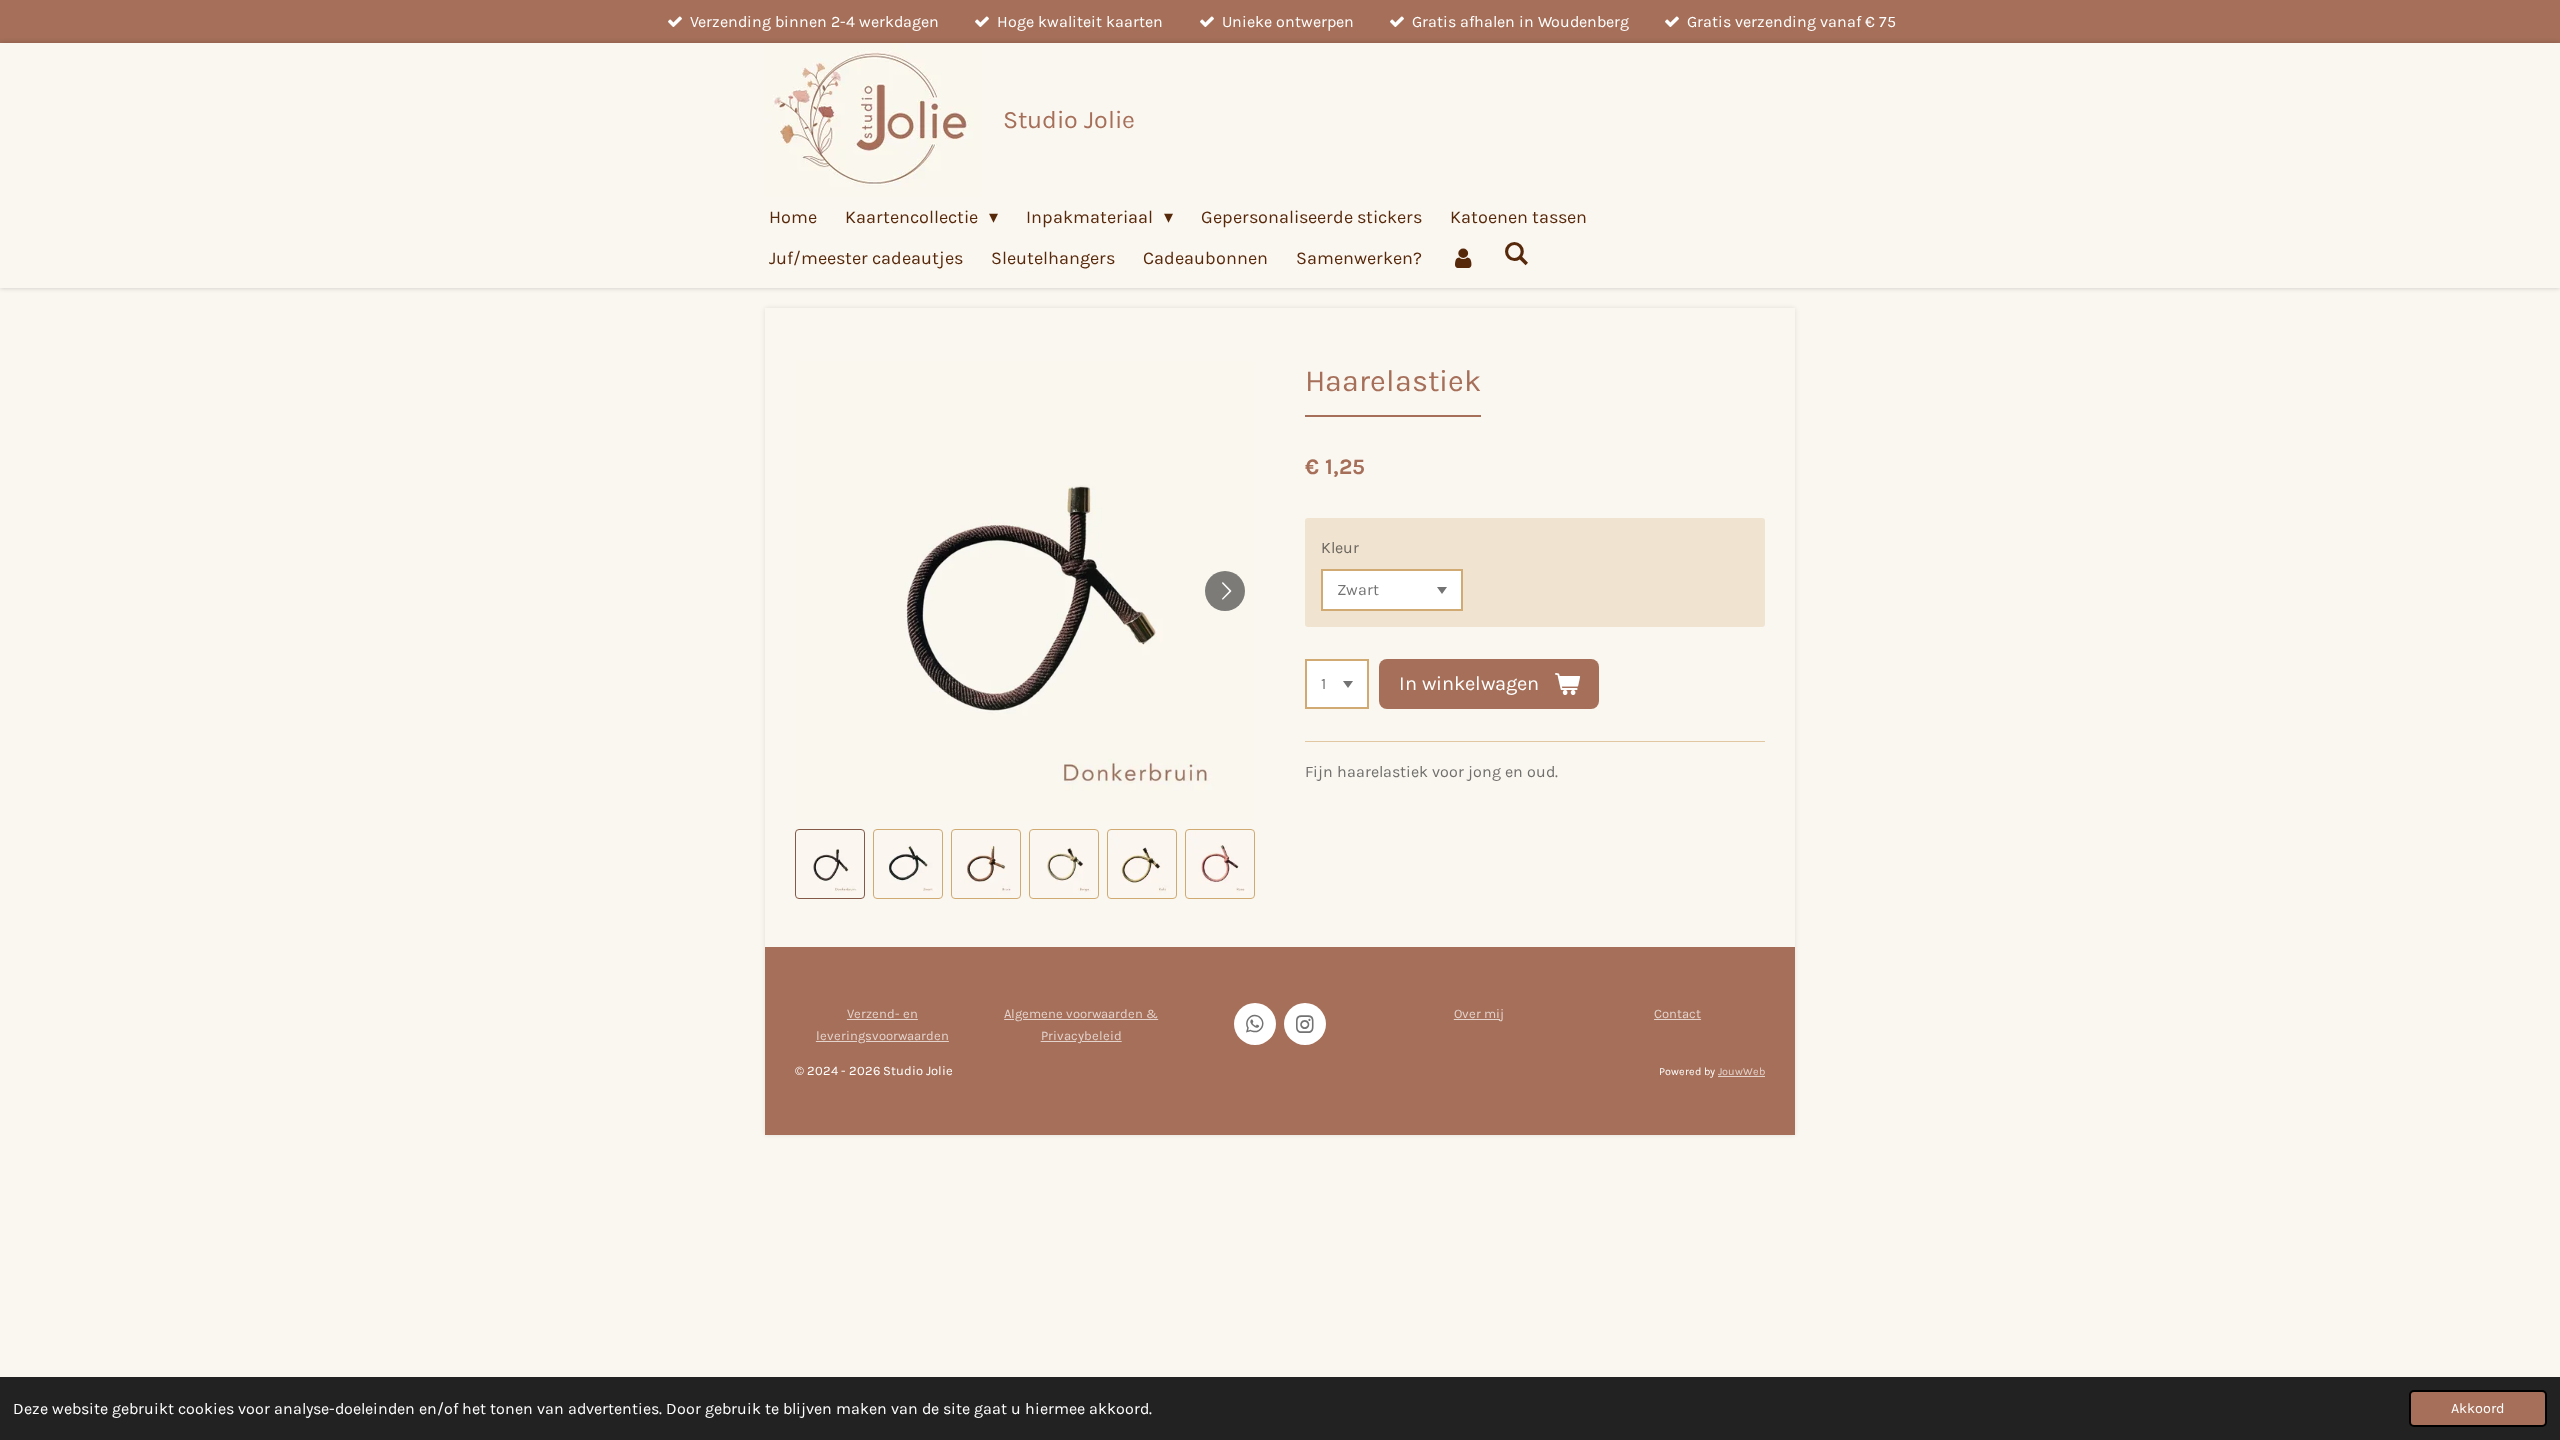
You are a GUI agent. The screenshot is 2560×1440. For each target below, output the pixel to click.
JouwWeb (1741, 1071)
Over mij (1479, 1013)
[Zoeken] (1515, 254)
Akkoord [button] (2478, 1408)
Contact (1677, 1013)
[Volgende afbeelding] (1225, 591)
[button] (830, 864)
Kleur (1340, 547)
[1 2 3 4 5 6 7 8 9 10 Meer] (1337, 684)
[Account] (1462, 258)
